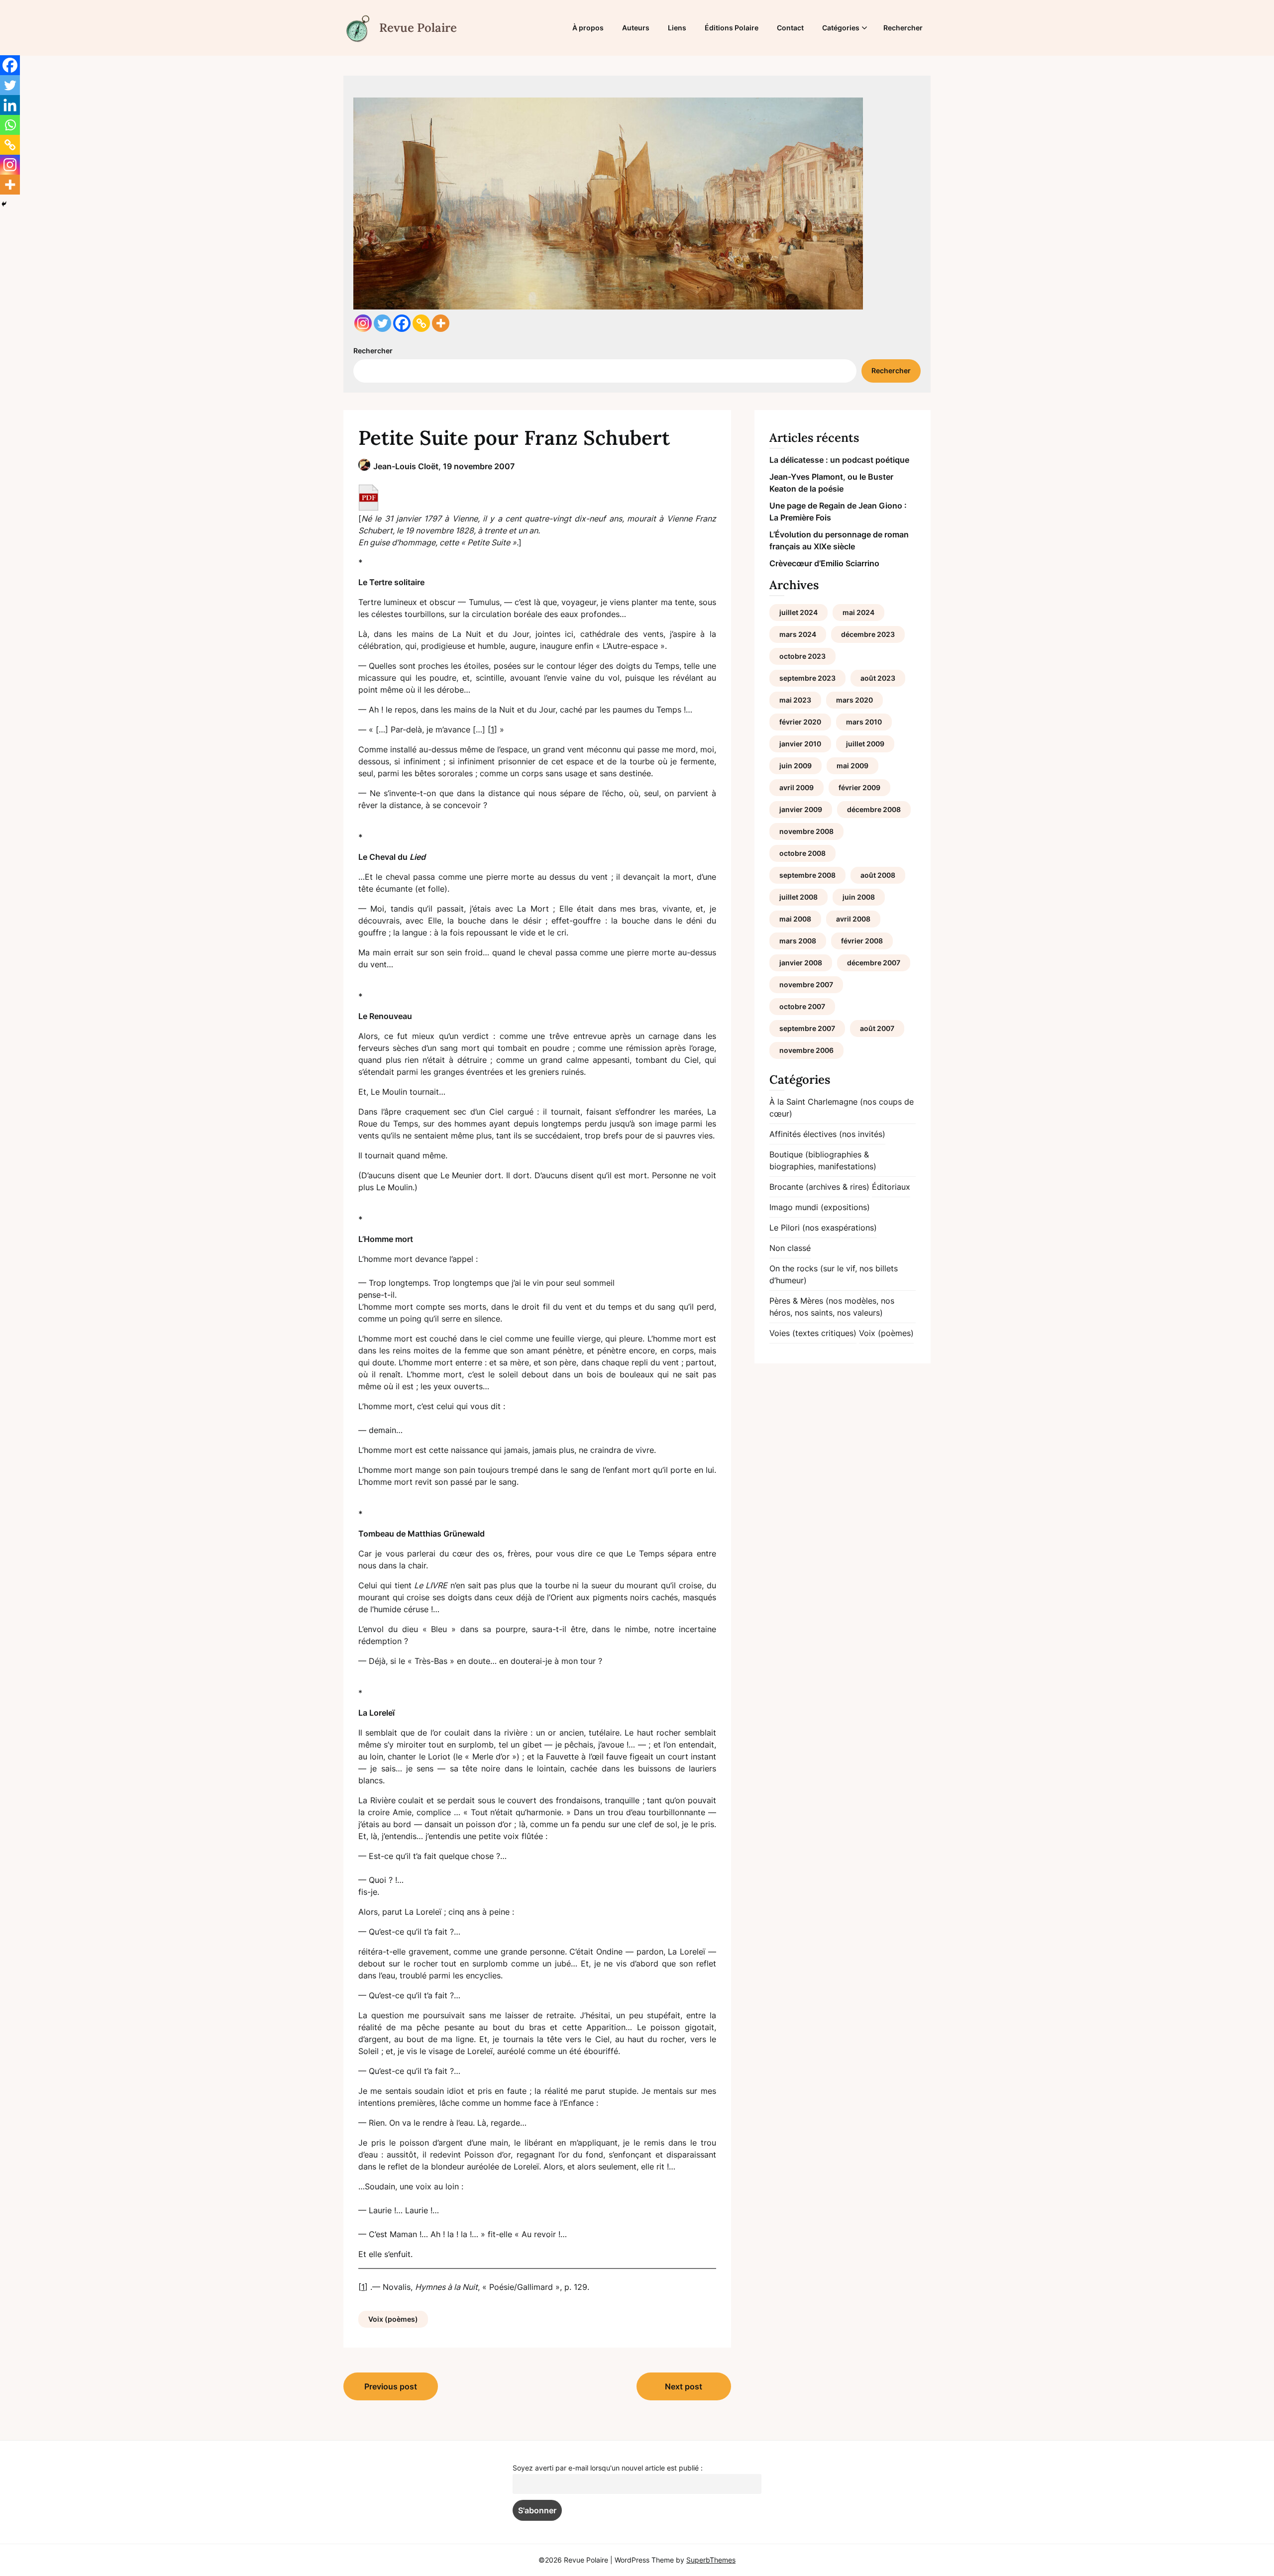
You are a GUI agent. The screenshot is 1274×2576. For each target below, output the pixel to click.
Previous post (391, 2386)
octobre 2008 (802, 853)
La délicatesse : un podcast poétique (839, 460)
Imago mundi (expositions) (820, 1207)
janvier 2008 (801, 963)
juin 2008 (859, 897)
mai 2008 (795, 919)
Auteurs (636, 28)
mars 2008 (798, 941)
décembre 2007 (874, 963)
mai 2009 (852, 766)
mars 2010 (864, 722)
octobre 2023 (802, 656)
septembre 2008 (807, 875)
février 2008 (862, 941)
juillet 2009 (865, 744)
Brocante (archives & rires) (819, 1187)
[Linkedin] (10, 105)
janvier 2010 (800, 744)
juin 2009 (796, 766)
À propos (588, 28)
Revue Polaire (418, 28)
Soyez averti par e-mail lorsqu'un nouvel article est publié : (608, 2468)
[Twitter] (382, 323)
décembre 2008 (874, 809)
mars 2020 (854, 700)
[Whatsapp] (10, 125)
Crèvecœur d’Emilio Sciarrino (824, 563)
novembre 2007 (806, 984)
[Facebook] (402, 323)
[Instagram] (363, 323)
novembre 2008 (806, 831)
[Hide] (4, 204)
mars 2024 (798, 634)
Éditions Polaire (732, 28)
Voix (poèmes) (393, 2319)
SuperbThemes (711, 2560)
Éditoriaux (891, 1187)
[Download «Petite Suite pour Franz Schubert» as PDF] (369, 498)
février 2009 (859, 787)
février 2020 (800, 722)
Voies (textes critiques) (813, 1333)
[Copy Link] (421, 323)
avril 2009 (796, 787)
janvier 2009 (801, 809)
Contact (790, 28)
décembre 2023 (868, 634)
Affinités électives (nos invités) (827, 1134)
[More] (441, 323)
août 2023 (878, 678)
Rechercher (903, 28)
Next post (684, 2386)
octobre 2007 (802, 1006)
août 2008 (878, 875)
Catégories (841, 28)
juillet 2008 (798, 897)
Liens (677, 28)
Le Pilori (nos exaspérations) (823, 1228)
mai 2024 (858, 612)
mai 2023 (795, 700)
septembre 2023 (807, 678)
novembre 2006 (806, 1050)
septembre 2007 (807, 1028)
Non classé (790, 1248)
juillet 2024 (798, 612)
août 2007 (877, 1028)
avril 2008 (853, 919)
